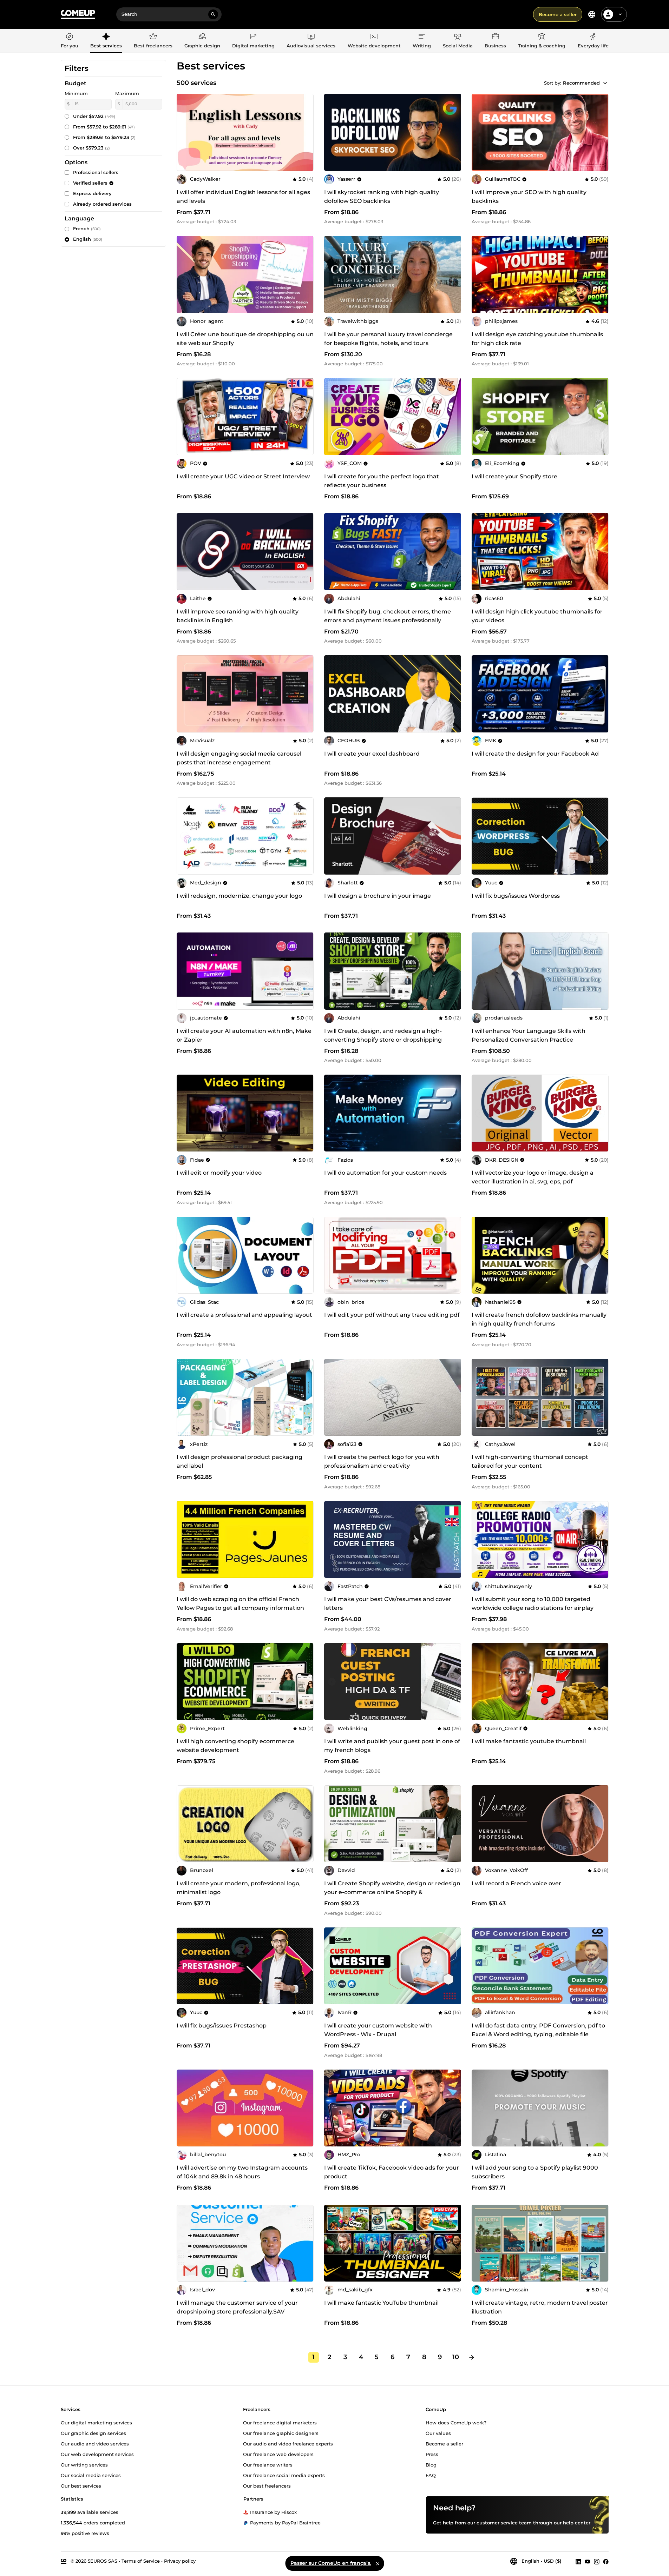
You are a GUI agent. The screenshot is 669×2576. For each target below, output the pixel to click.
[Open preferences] (592, 14)
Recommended (581, 83)
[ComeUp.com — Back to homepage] (78, 15)
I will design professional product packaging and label (240, 1461)
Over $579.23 (91, 148)
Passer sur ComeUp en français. (331, 2563)
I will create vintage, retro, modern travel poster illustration (540, 2307)
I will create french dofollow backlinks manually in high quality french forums (539, 1319)
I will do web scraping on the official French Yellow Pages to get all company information (240, 1604)
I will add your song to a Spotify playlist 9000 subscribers (535, 2172)
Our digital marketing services (96, 2422)
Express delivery (92, 193)
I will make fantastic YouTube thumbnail (381, 2303)
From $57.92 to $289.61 (104, 127)
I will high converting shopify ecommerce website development (235, 1746)
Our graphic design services (93, 2433)
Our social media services (91, 2475)
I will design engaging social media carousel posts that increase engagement (239, 758)
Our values (438, 2433)
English (88, 239)
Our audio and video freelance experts (288, 2443)
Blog (431, 2464)
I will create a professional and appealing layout (244, 1315)
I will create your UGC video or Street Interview (243, 476)
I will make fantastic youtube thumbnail (529, 1741)
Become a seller (558, 14)
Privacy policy (180, 2561)
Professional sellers (96, 172)
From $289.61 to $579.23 (104, 137)
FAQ (431, 2475)
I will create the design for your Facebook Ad (535, 754)
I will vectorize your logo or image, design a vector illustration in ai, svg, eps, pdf (533, 1177)
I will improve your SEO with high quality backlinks (529, 197)
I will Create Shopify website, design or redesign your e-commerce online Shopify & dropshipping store (392, 1892)
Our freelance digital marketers (280, 2422)
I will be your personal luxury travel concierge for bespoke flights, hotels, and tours (388, 339)
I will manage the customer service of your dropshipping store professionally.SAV (237, 2307)
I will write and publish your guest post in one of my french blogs (392, 1746)
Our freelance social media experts (284, 2475)
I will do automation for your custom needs (385, 1173)
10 (456, 2357)
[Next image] (453, 417)
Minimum (76, 93)
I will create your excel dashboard (372, 754)
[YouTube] (588, 2561)
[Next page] (472, 2357)
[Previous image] (332, 417)
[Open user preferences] (620, 14)
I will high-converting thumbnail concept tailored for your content (530, 1461)
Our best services (81, 2485)
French (87, 228)
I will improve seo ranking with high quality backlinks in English (238, 616)
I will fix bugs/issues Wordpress (516, 896)
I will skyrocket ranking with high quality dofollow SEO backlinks (382, 197)
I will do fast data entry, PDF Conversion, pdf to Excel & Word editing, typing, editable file (538, 2030)
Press (432, 2454)
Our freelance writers (268, 2464)
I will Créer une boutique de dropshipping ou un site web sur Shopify (245, 339)
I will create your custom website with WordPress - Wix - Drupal (378, 2030)
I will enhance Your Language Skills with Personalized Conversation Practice (529, 1035)
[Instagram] (597, 2561)
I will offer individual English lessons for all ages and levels (243, 197)
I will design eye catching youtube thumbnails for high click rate (537, 339)
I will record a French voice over (516, 1883)
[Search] (213, 14)
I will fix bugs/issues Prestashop (222, 2026)
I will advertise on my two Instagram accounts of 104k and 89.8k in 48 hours (242, 2172)
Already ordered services (102, 204)
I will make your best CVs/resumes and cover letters (388, 1604)
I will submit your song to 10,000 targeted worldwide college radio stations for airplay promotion (533, 1608)
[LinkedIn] (578, 2561)
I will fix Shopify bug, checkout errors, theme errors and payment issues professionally (388, 616)
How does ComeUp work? (456, 2422)
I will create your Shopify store (514, 476)
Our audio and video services (95, 2443)
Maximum (127, 93)
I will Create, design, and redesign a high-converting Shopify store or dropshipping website (383, 1040)
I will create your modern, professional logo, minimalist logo (239, 1888)
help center (577, 2522)
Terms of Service (141, 2561)
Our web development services (97, 2454)
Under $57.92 (94, 116)
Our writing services (84, 2464)
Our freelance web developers (278, 2454)
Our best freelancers (267, 2485)
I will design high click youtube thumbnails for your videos (537, 616)
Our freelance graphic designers (281, 2433)
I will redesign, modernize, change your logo (239, 896)
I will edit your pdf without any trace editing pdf (392, 1315)
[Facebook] (606, 2561)
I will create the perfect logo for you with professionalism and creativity (382, 1461)
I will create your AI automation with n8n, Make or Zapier (244, 1035)
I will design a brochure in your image (378, 896)
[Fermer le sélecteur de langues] (378, 2563)
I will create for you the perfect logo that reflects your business (382, 481)
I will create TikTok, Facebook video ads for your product (392, 2172)
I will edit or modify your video (219, 1173)
